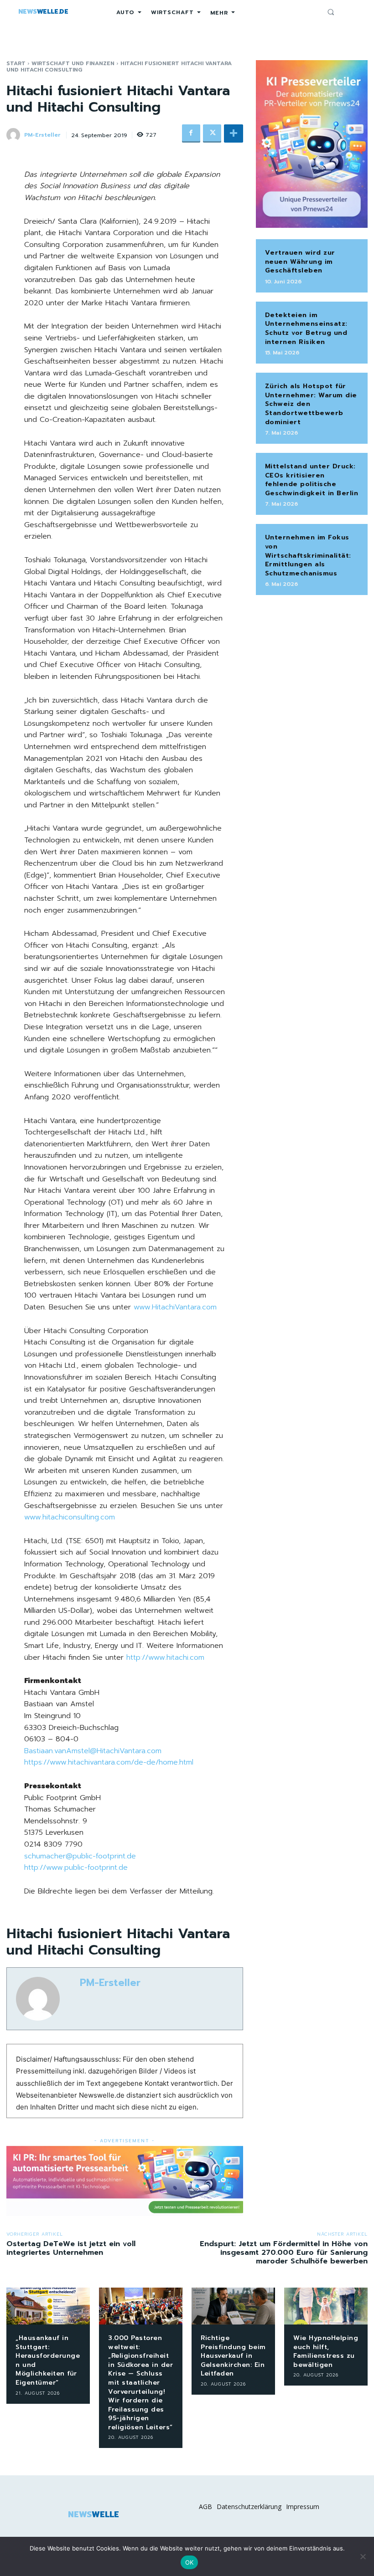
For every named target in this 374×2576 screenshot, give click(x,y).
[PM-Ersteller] (15, 135)
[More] (234, 133)
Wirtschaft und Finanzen (73, 63)
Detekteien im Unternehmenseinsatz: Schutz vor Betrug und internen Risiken (306, 328)
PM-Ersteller (42, 135)
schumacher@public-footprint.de (80, 1856)
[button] (331, 12)
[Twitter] (212, 133)
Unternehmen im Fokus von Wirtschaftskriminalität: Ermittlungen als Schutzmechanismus (308, 555)
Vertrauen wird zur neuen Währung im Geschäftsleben (300, 262)
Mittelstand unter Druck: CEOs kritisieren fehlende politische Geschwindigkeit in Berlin (312, 480)
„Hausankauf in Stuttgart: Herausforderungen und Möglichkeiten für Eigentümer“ (48, 2360)
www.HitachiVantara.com (175, 1307)
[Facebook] (191, 133)
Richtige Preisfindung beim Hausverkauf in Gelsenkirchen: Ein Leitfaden (233, 2356)
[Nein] (363, 2556)
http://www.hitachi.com (165, 1657)
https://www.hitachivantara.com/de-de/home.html (109, 1762)
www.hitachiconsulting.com (70, 1517)
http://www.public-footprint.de (76, 1868)
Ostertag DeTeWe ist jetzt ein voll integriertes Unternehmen (71, 2248)
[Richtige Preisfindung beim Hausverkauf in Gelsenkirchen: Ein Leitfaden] (233, 2306)
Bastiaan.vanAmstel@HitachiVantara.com (93, 1751)
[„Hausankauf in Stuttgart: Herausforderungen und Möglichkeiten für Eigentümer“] (48, 2306)
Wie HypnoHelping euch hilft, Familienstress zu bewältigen (326, 2351)
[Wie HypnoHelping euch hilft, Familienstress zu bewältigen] (326, 2306)
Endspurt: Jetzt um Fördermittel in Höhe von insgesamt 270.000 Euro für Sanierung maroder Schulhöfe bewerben (284, 2253)
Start (16, 63)
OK (190, 2562)
